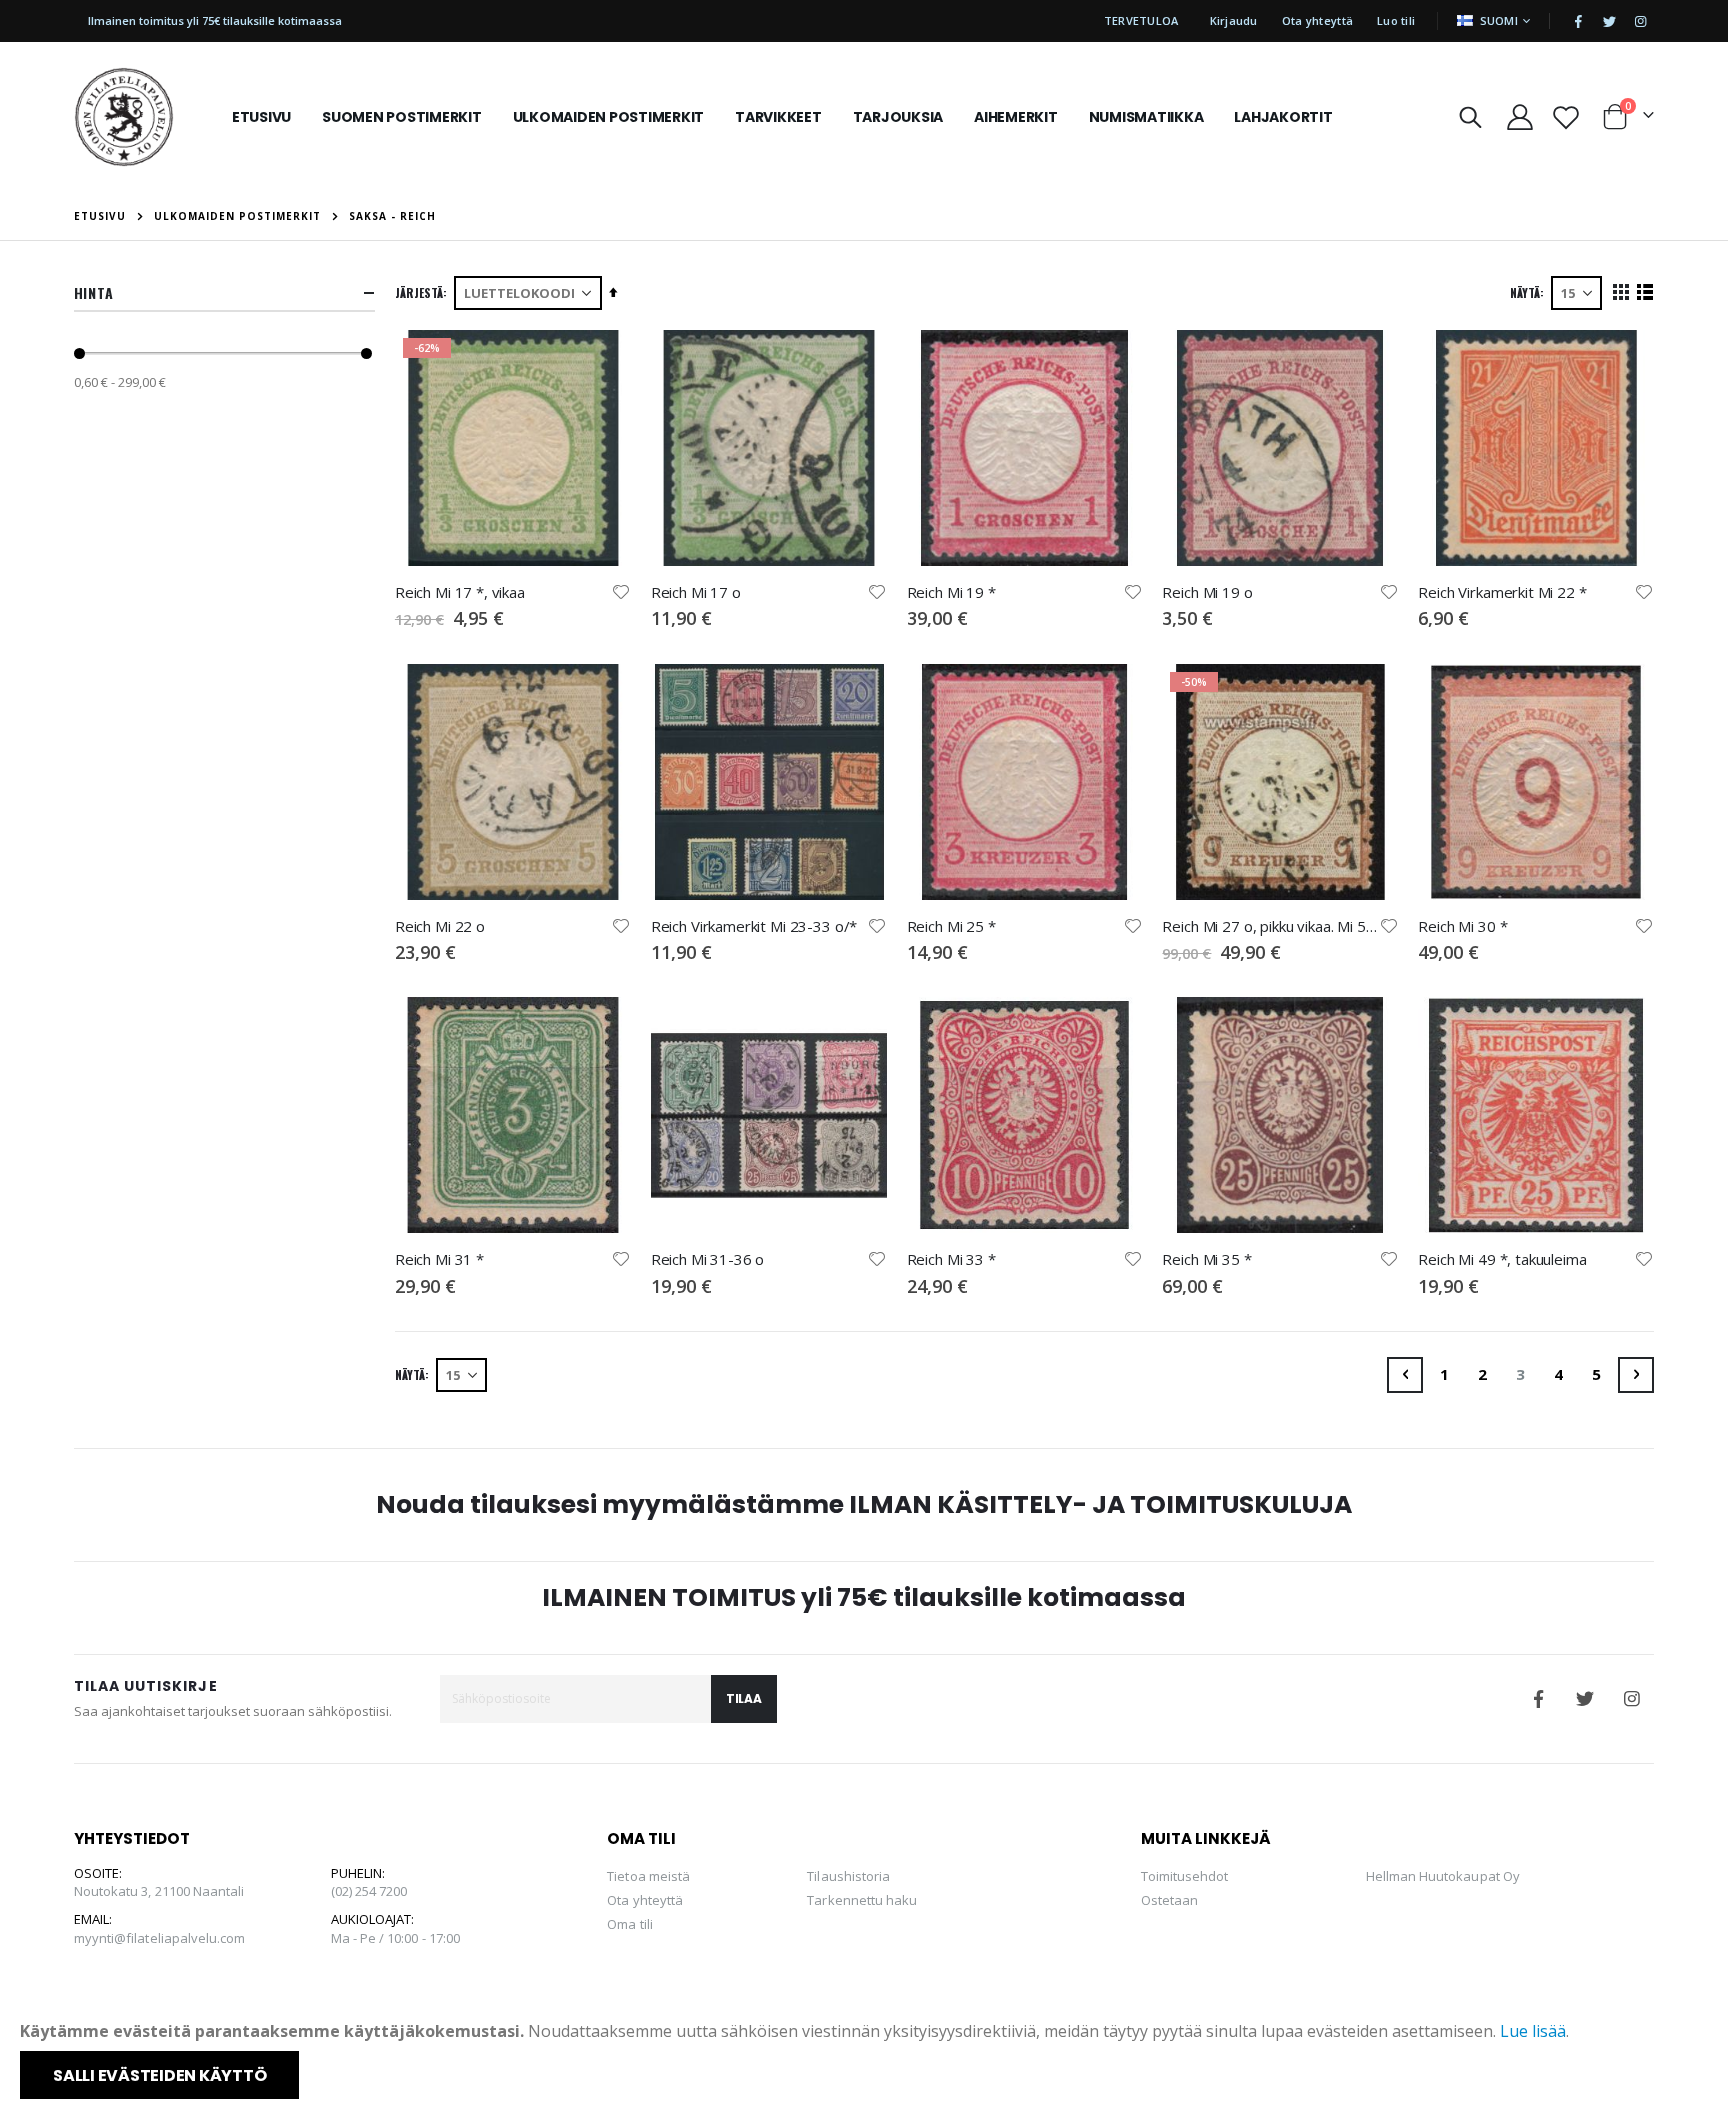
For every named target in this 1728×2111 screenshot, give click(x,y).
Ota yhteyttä (1317, 20)
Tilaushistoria (848, 1876)
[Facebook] (1578, 21)
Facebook (1538, 1699)
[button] (621, 592)
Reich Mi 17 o (696, 592)
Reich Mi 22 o (440, 926)
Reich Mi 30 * (1462, 926)
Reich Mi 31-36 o (708, 1259)
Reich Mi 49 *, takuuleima (1502, 1259)
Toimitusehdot (1185, 1876)
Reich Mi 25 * (951, 926)
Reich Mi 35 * (1206, 1259)
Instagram (1632, 1699)
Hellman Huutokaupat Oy (1443, 1876)
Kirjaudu (1234, 20)
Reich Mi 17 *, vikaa (460, 592)
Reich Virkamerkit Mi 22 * (1502, 592)
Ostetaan (1170, 1900)
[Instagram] (1640, 21)
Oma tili (630, 1924)
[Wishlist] (1565, 117)
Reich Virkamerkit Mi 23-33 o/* (754, 926)
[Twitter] (1609, 21)
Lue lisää (1533, 2031)
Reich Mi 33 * (951, 1259)
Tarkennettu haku (862, 1900)
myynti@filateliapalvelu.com (160, 1938)
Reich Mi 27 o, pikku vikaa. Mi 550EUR (1270, 926)
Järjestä (419, 292)
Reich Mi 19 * (951, 592)
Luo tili (1396, 20)
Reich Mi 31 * (439, 1259)
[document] (866, 2059)
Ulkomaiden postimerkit (237, 216)
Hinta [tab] (94, 292)
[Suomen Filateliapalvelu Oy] (124, 117)
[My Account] (1519, 117)
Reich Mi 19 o (1207, 592)
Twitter (1585, 1699)
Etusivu (100, 216)
